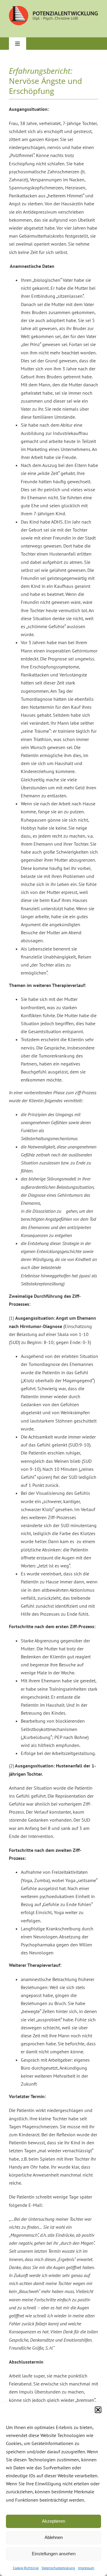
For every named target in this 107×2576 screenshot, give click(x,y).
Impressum (86, 2568)
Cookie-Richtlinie (26, 2568)
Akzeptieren (53, 2521)
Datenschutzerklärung (58, 2568)
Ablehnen (54, 2537)
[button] (98, 2410)
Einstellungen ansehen (54, 2554)
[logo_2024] (53, 8)
